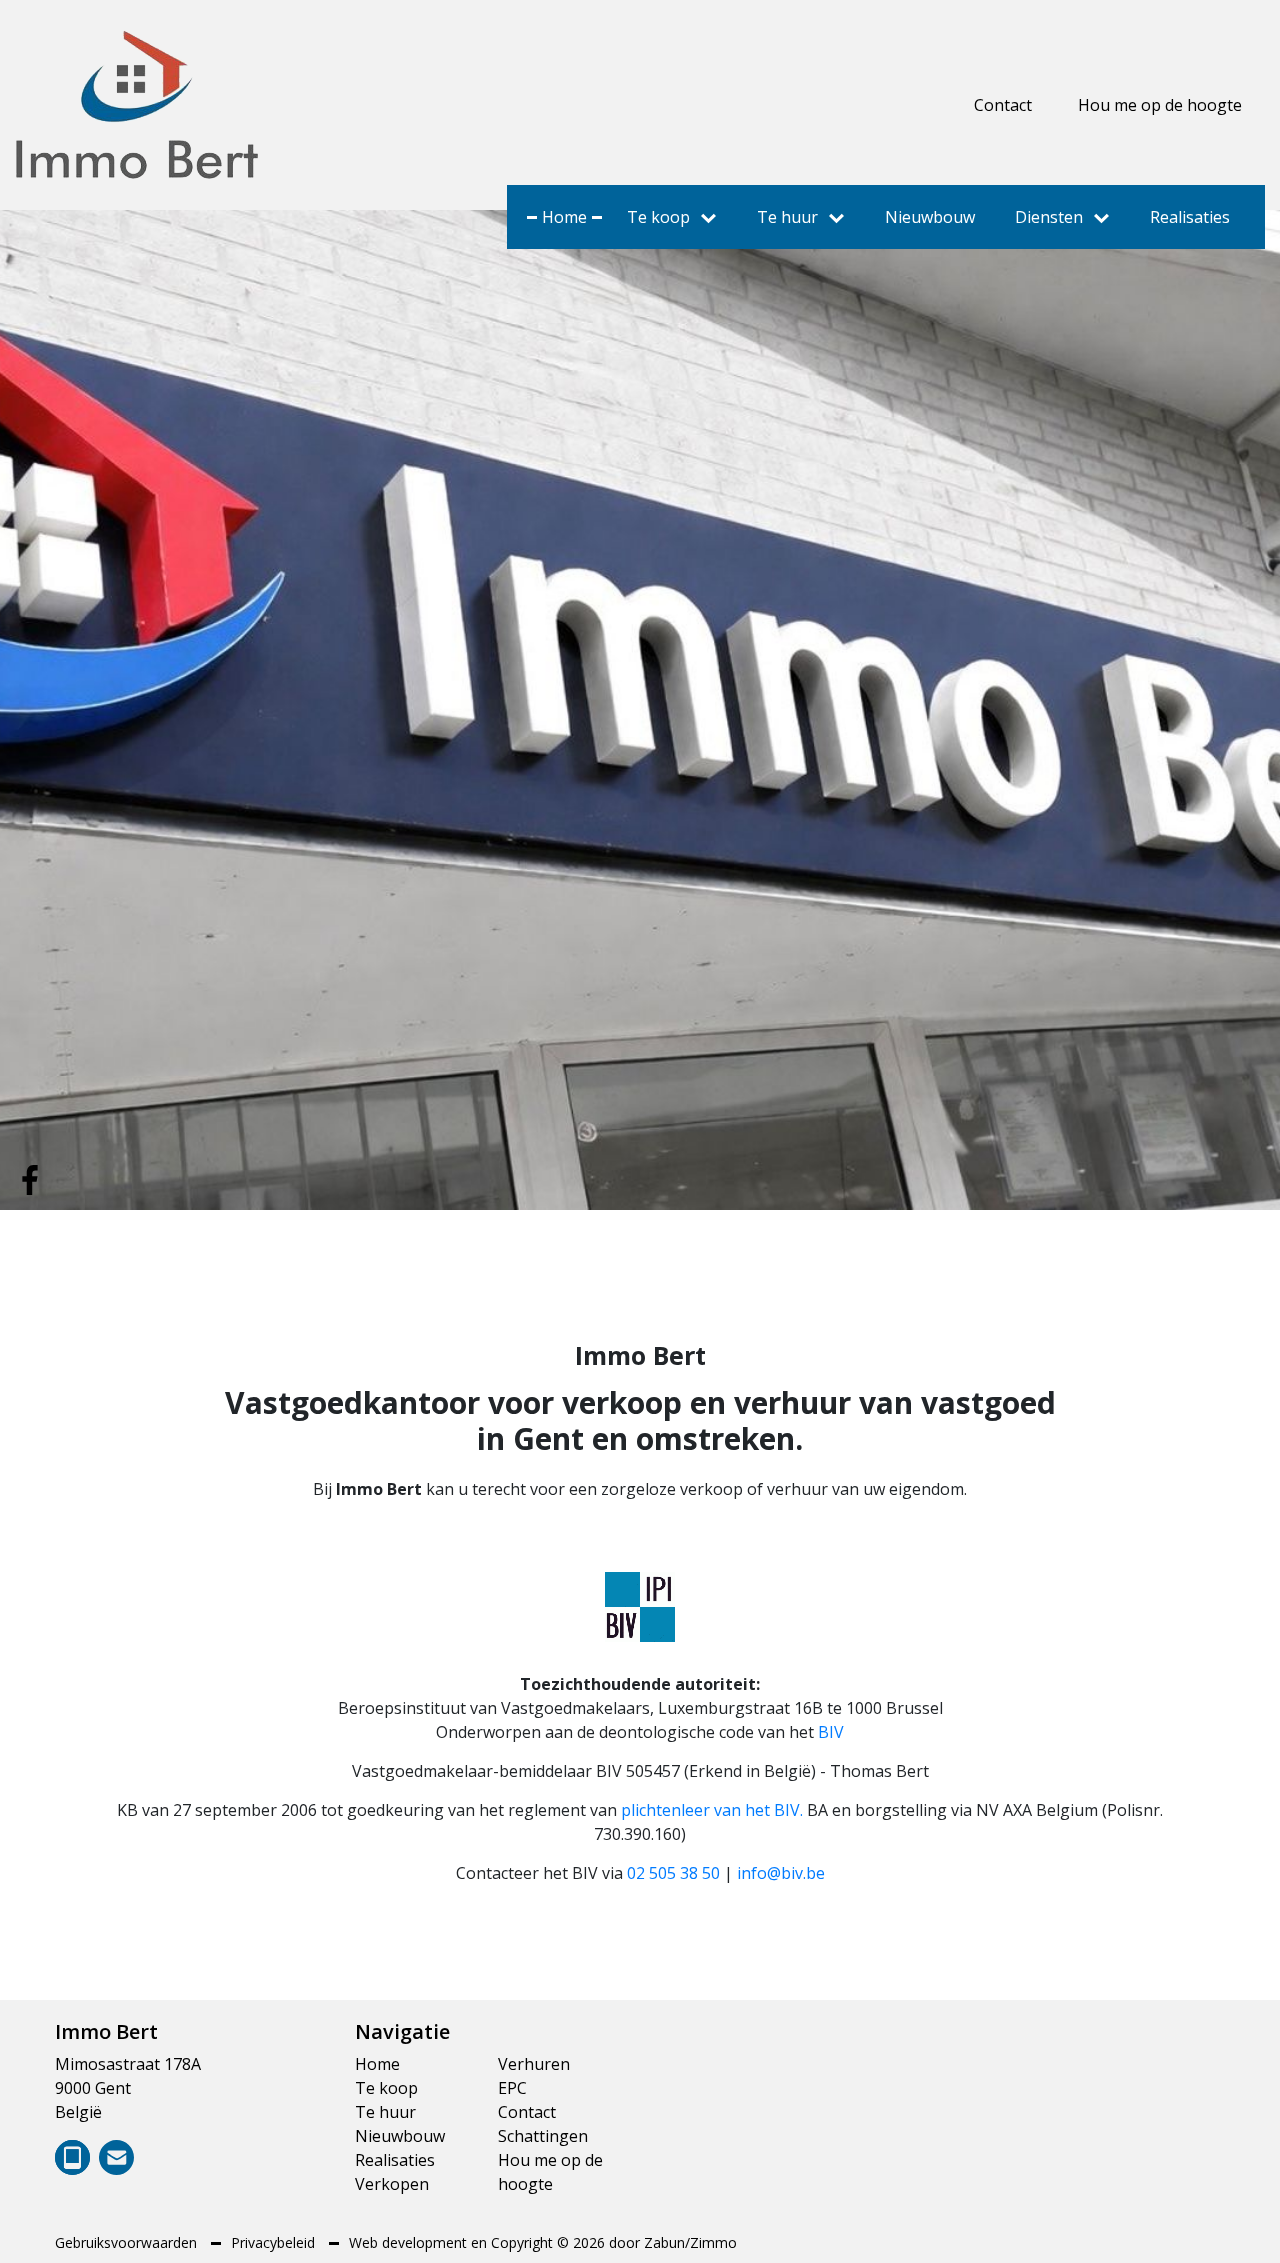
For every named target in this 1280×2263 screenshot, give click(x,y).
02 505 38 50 (673, 1873)
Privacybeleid (275, 2242)
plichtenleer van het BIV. (712, 1810)
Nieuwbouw (930, 217)
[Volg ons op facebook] (30, 1178)
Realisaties (1190, 217)
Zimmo (713, 2242)
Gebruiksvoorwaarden (128, 2242)
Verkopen (392, 2184)
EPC (512, 2088)
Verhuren (534, 2064)
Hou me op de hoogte (1160, 105)
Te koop (658, 217)
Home (564, 217)
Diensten (1049, 217)
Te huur (787, 217)
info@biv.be (781, 1873)
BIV (831, 1732)
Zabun (664, 2242)
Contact (1003, 105)
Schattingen (543, 2136)
